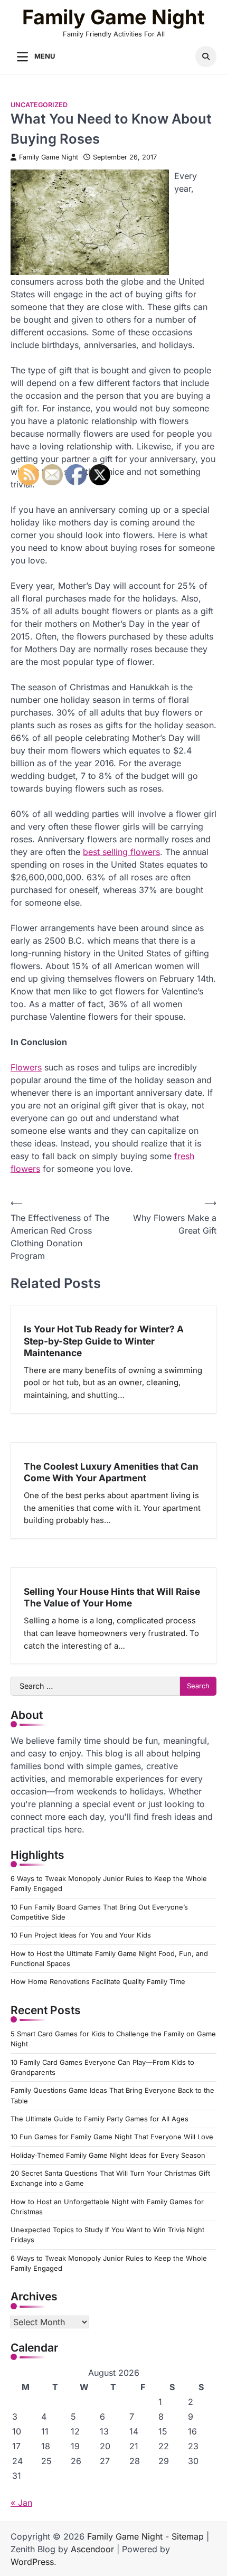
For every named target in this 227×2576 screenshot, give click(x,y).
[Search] (206, 57)
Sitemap (188, 2536)
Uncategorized (39, 105)
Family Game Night (113, 17)
